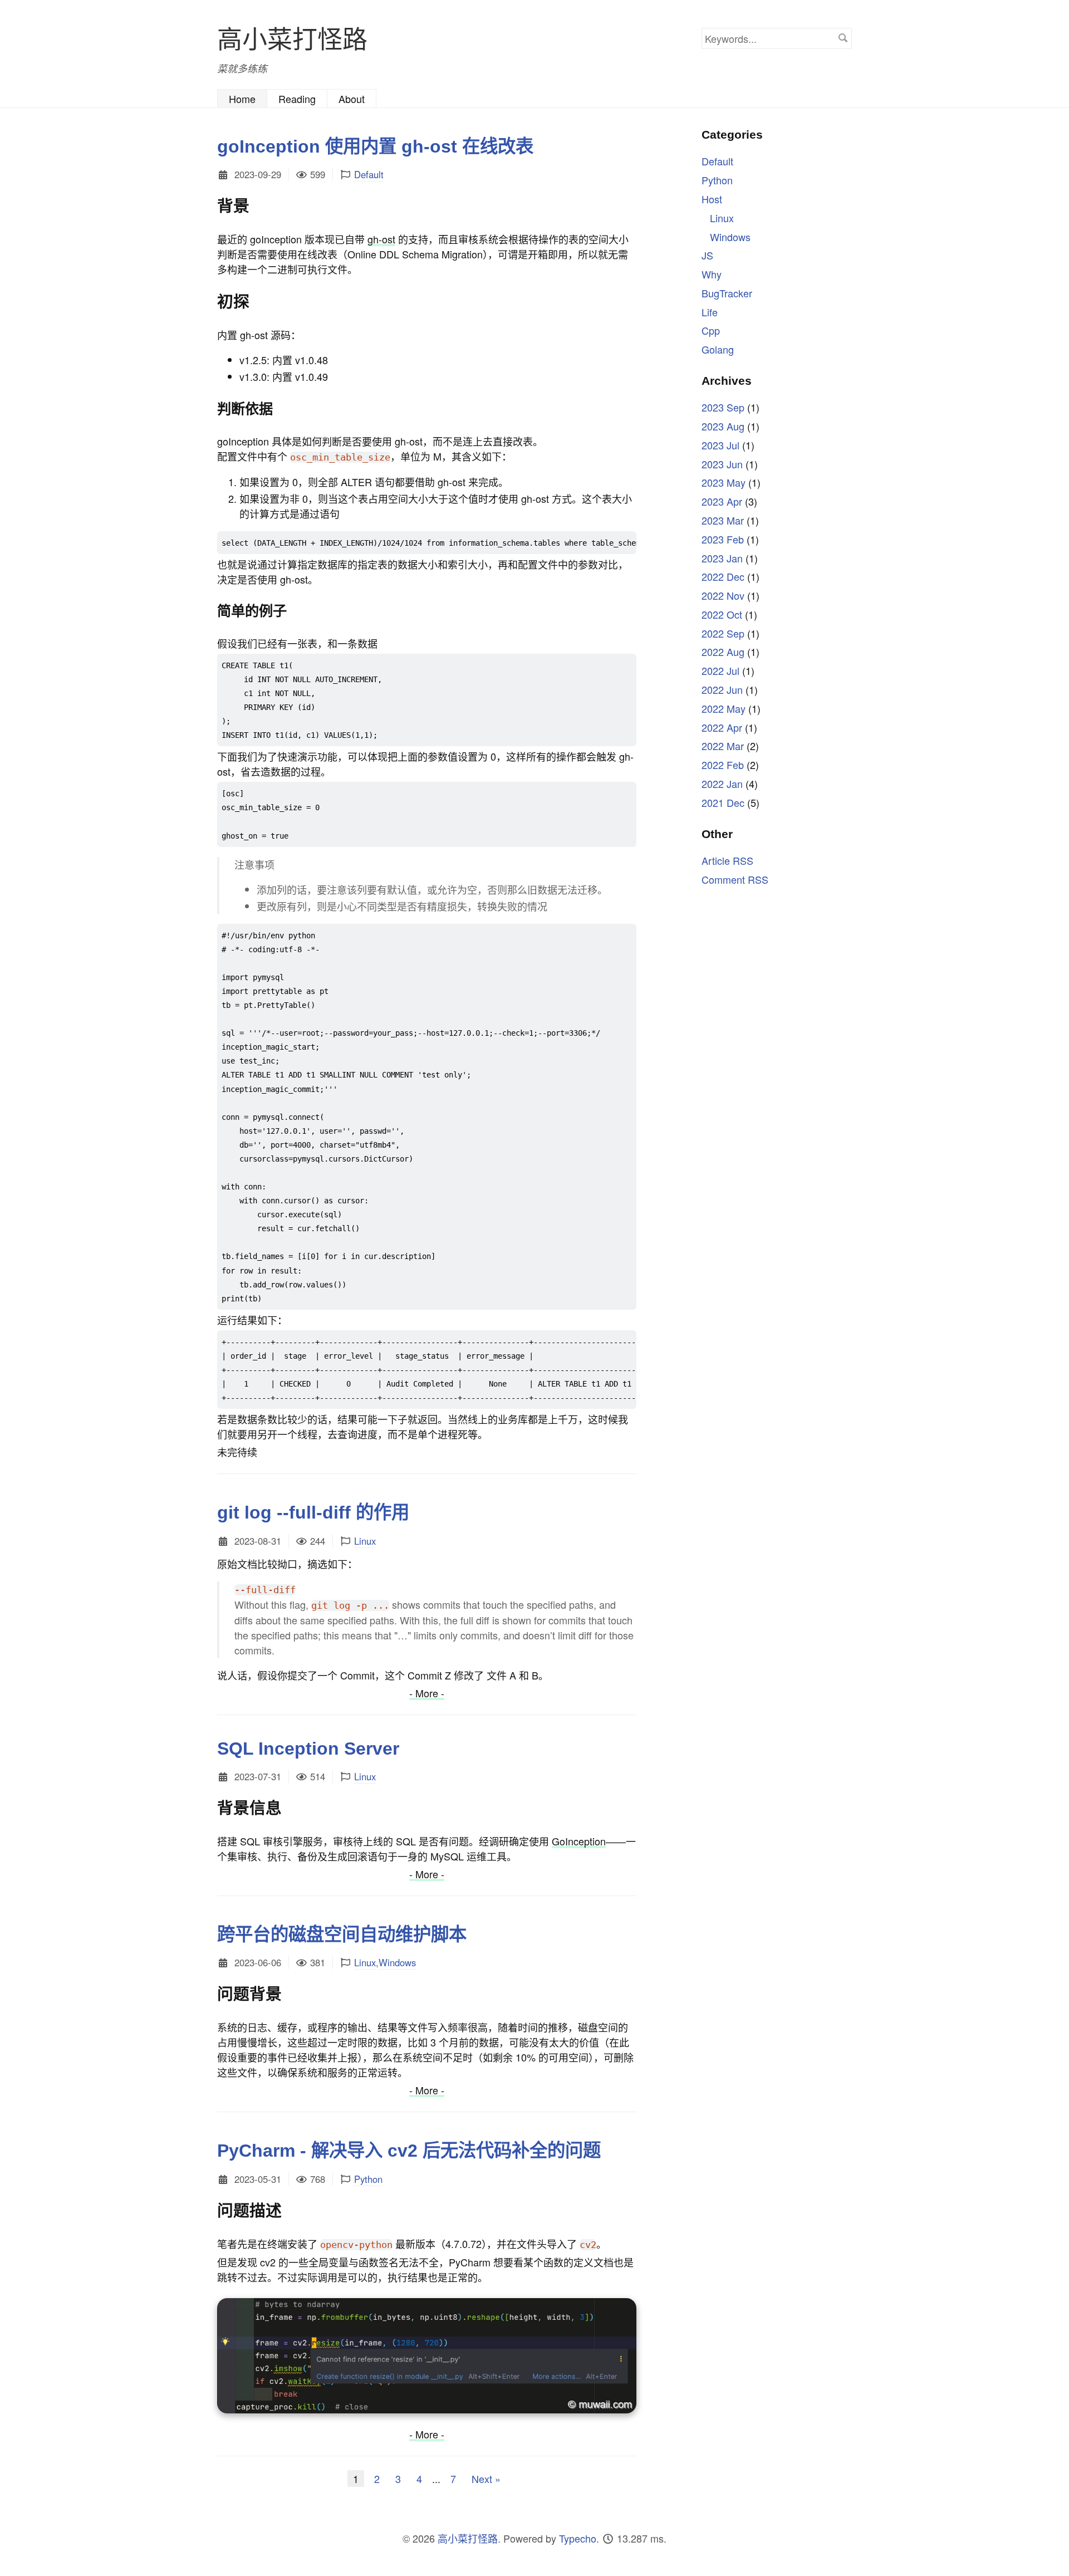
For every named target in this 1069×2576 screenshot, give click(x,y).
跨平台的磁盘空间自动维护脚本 (342, 1935)
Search (843, 38)
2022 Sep (723, 633)
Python (368, 2179)
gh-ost (381, 239)
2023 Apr (722, 501)
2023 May (724, 482)
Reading (297, 99)
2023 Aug (723, 426)
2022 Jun (722, 689)
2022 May (724, 708)
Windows (397, 1962)
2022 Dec (723, 576)
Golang (718, 349)
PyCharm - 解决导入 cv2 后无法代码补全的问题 (409, 2151)
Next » (486, 2479)
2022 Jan (722, 783)
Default (369, 174)
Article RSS (727, 860)
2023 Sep (723, 407)
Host (712, 199)
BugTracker (727, 293)
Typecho (578, 2538)
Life (710, 311)
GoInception (579, 1841)
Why (712, 274)
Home (242, 99)
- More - (427, 1693)
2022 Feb (723, 765)
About (352, 99)
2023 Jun (722, 463)
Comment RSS (735, 879)
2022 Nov (723, 595)
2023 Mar (723, 520)
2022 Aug (723, 652)
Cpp (711, 330)
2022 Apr (722, 727)
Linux (365, 1541)
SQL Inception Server (308, 1749)
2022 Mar (723, 746)
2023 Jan (722, 557)
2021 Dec (723, 802)
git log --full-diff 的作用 (313, 1512)
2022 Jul (720, 670)
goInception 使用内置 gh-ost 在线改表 (375, 146)
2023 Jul (720, 445)
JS (707, 255)
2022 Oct (722, 614)
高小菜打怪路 (292, 38)
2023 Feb (723, 538)
